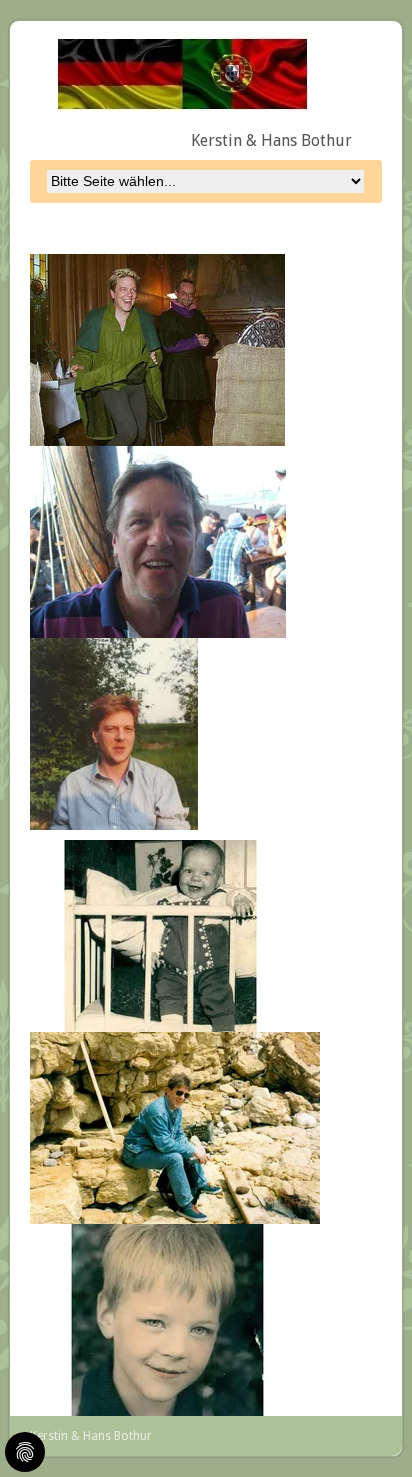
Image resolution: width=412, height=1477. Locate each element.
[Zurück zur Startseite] (174, 69)
